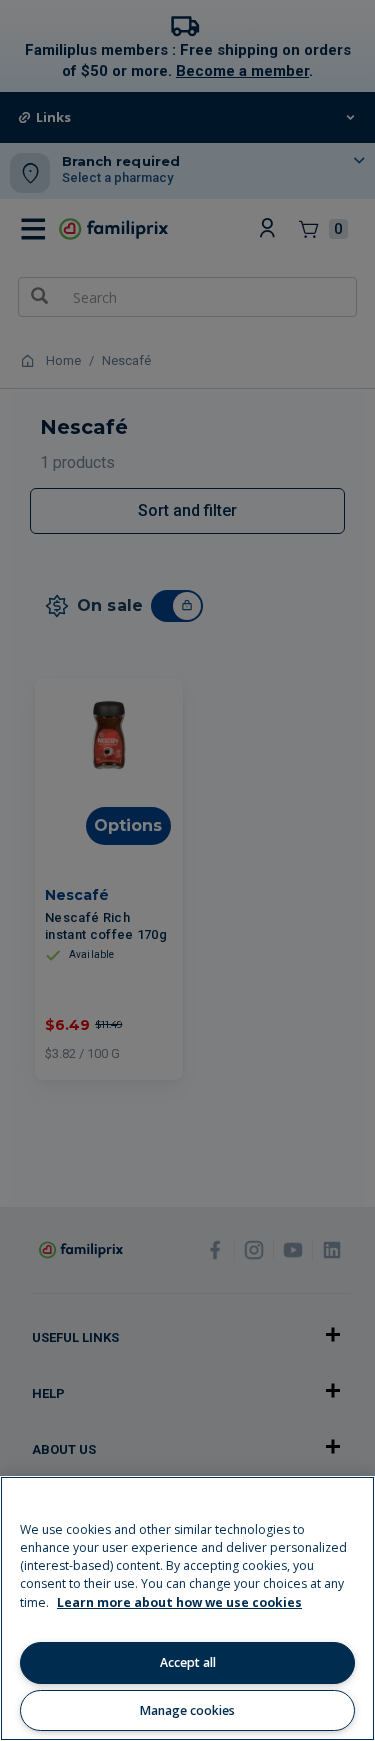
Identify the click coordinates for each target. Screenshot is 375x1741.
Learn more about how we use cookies (179, 1602)
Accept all (188, 1662)
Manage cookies (187, 1710)
